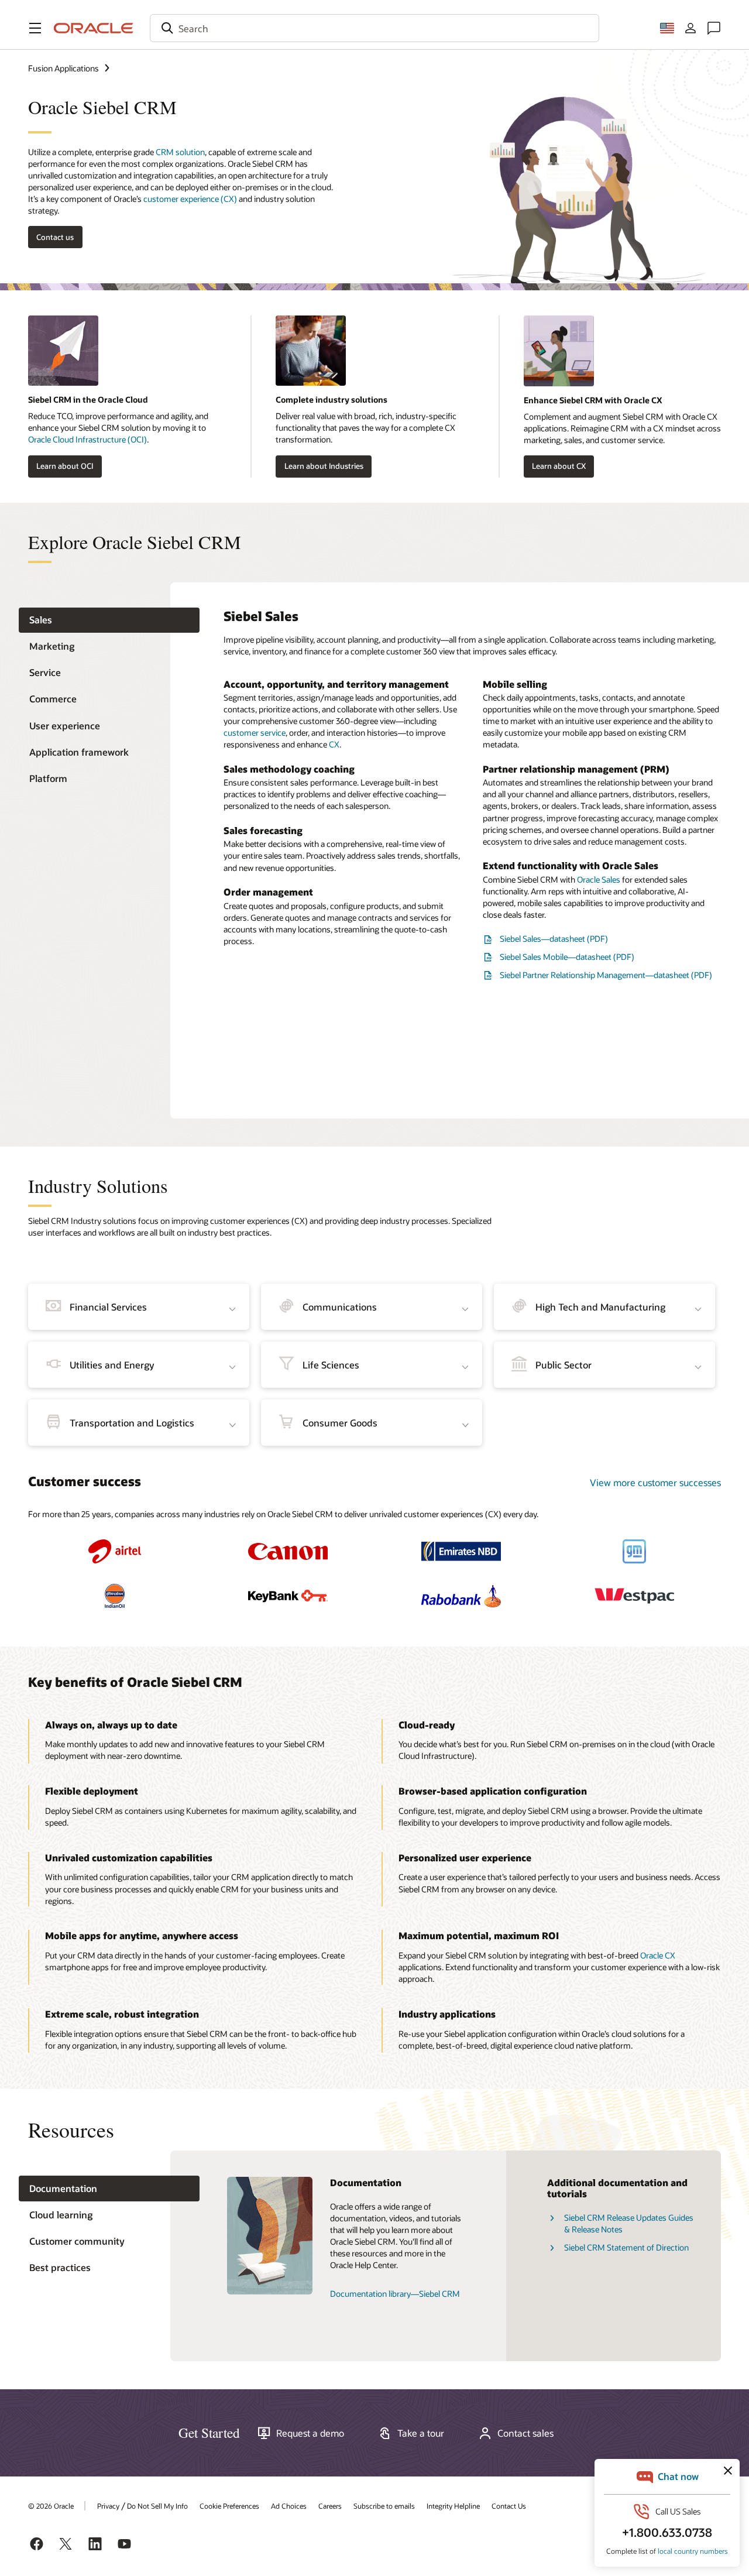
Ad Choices (289, 2506)
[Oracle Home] (94, 28)
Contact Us (509, 2506)
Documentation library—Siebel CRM (395, 2294)
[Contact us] (714, 28)
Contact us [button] (55, 237)
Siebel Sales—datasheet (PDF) (554, 939)
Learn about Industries (324, 466)
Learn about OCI (65, 466)
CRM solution (180, 152)
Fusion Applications (63, 68)
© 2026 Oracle (51, 2506)
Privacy (108, 2506)
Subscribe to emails (384, 2506)
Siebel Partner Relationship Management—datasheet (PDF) (606, 975)
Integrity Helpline (453, 2506)
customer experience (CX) (190, 199)
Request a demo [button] (310, 2433)
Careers (330, 2506)
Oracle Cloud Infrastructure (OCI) (87, 439)
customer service (255, 733)
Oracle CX (658, 1955)
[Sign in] (690, 28)
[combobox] (374, 28)
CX (334, 744)
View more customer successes (655, 1482)
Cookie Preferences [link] (229, 2506)
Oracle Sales (599, 879)
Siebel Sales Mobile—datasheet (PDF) (567, 957)
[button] (35, 28)
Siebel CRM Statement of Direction (626, 2247)
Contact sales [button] (525, 2433)
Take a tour (421, 2433)
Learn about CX (559, 466)
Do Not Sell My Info (157, 2506)
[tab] (109, 620)
